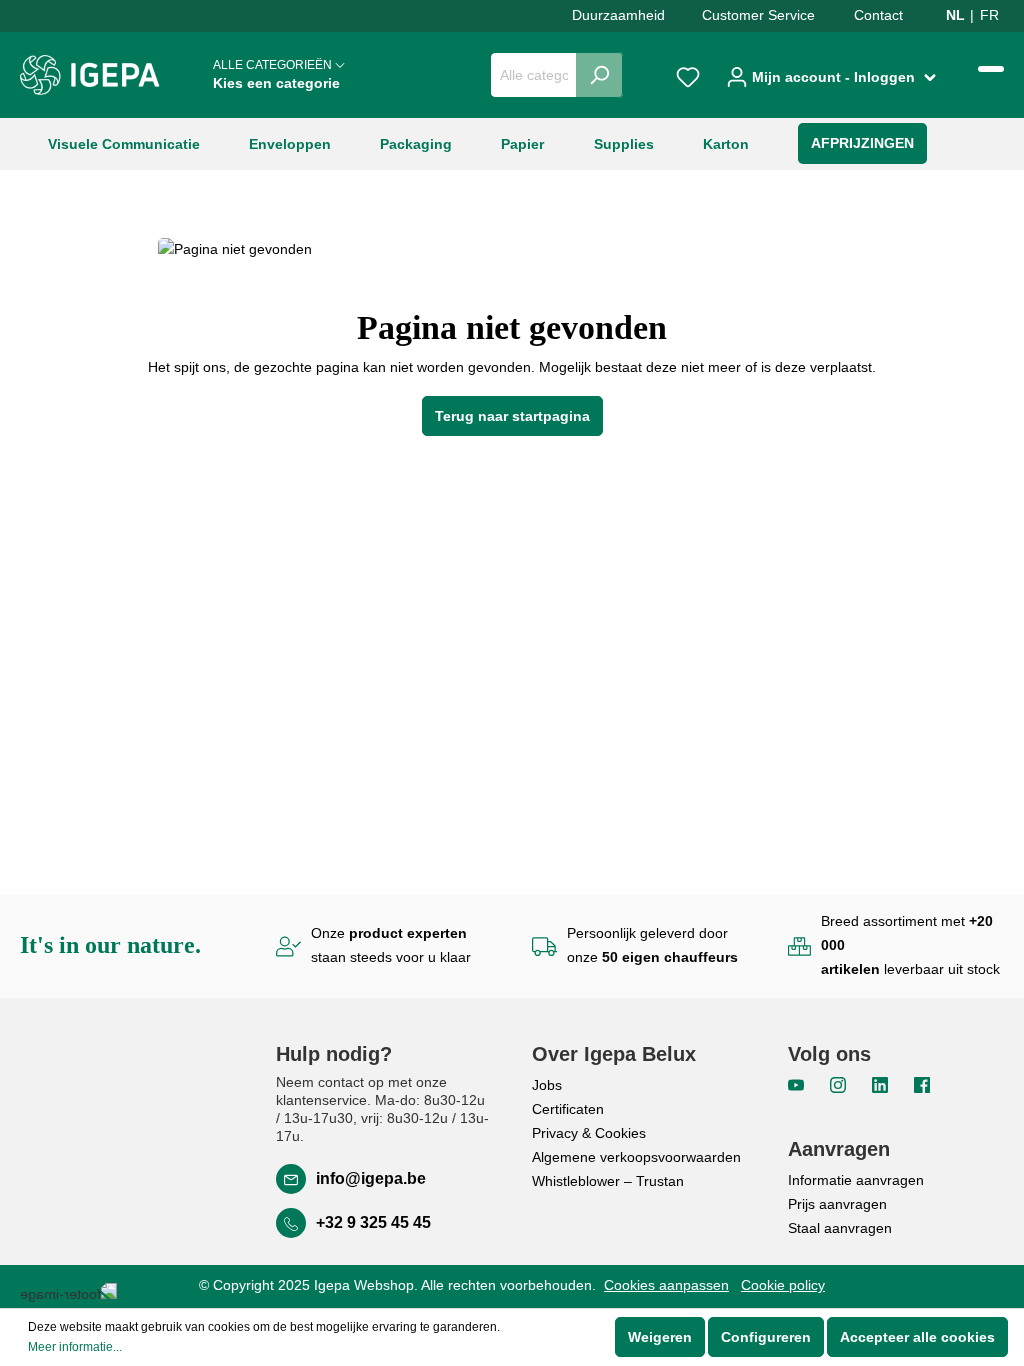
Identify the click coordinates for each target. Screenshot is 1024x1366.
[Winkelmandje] (991, 69)
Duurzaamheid (618, 15)
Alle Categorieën (276, 74)
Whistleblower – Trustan (608, 1181)
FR (989, 15)
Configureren (766, 1337)
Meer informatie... (75, 1347)
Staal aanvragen (840, 1228)
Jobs (547, 1085)
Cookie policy (783, 1285)
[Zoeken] (599, 75)
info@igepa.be (371, 1178)
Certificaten (568, 1109)
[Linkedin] (882, 1084)
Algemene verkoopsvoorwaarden (636, 1157)
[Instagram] (840, 1084)
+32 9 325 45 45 (373, 1222)
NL (955, 15)
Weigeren (660, 1337)
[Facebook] (922, 1084)
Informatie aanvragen (856, 1180)
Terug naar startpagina (512, 416)
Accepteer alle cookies (917, 1337)
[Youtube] (798, 1084)
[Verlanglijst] (688, 75)
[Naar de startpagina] (90, 75)
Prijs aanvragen (837, 1204)
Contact (878, 15)
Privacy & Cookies (589, 1133)
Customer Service (758, 15)
